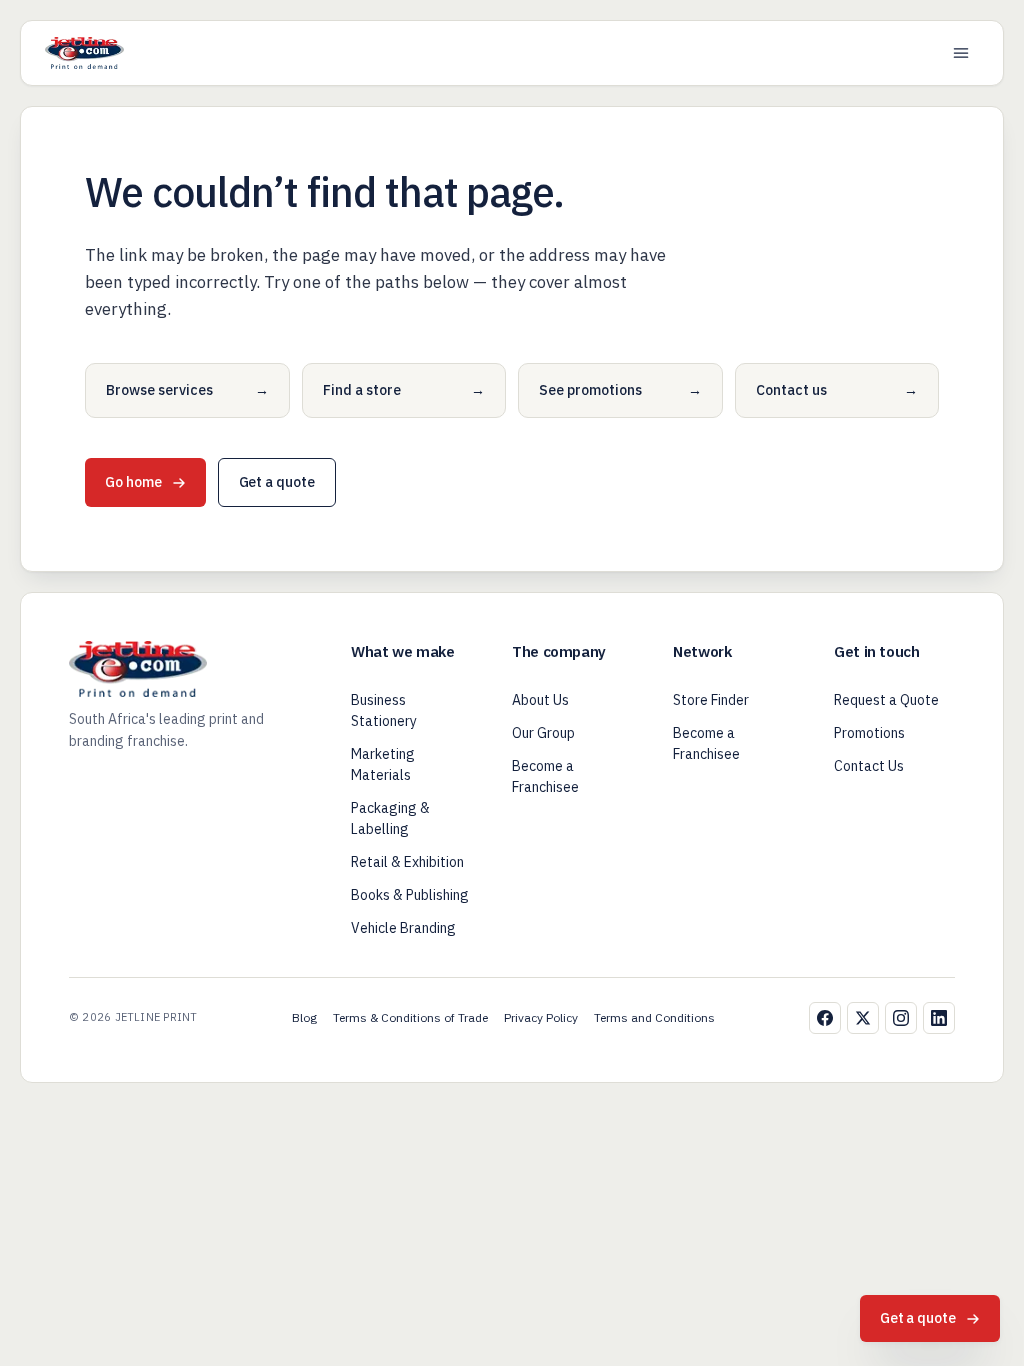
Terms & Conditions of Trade (410, 1017)
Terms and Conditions (654, 1017)
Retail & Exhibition (407, 862)
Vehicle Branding (403, 928)
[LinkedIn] (939, 1018)
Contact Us (869, 766)
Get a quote (277, 482)
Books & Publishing (410, 895)
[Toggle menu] (961, 53)
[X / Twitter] (863, 1018)
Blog (304, 1017)
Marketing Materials (383, 764)
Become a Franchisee (545, 776)
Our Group (543, 733)
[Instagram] (901, 1018)
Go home (133, 482)
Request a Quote (886, 700)
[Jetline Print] (84, 53)
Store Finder (711, 700)
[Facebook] (825, 1018)
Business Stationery (384, 710)
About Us (540, 700)
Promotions (869, 733)
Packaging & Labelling (390, 818)
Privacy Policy (541, 1017)
